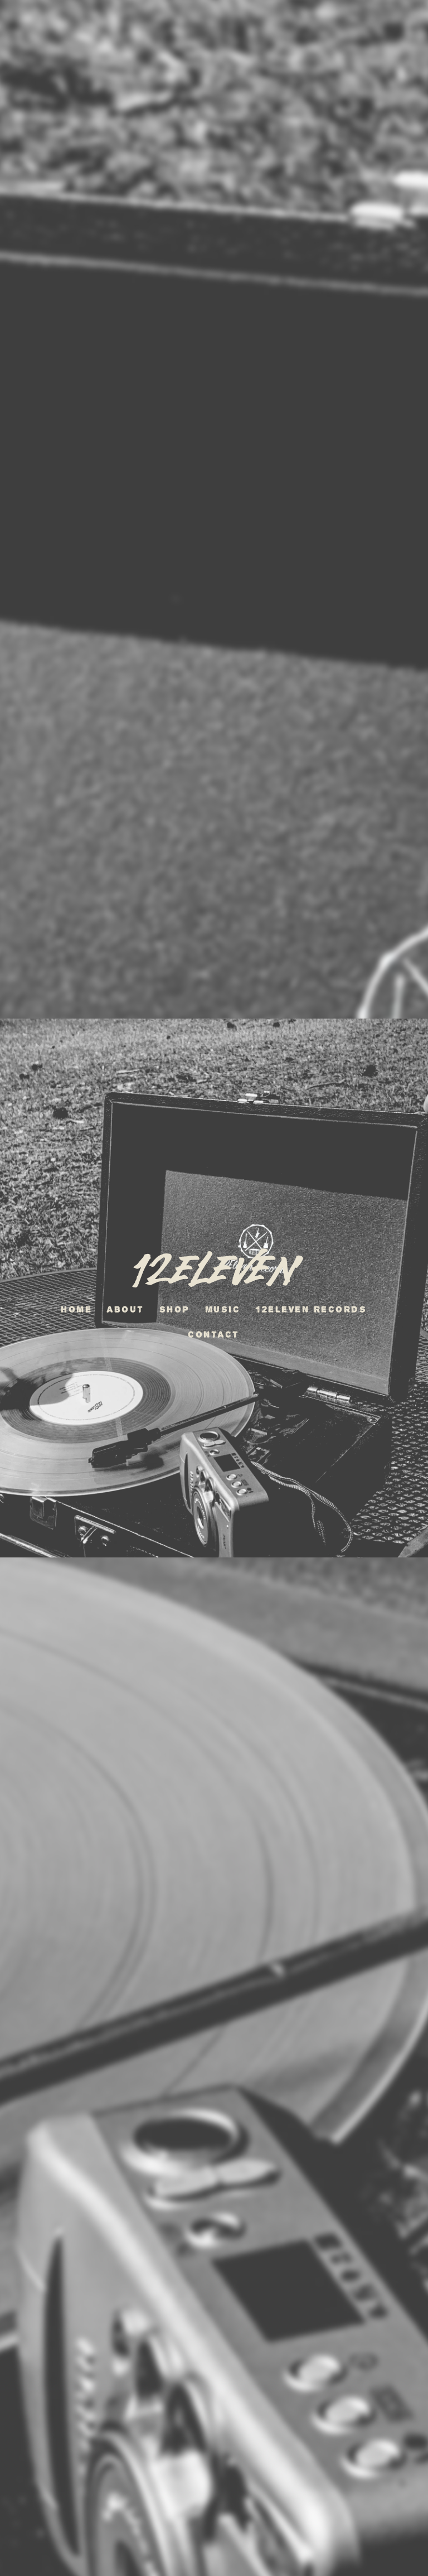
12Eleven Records (312, 1309)
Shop (175, 1309)
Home (77, 1309)
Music (223, 1309)
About (126, 1309)
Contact (214, 1335)
